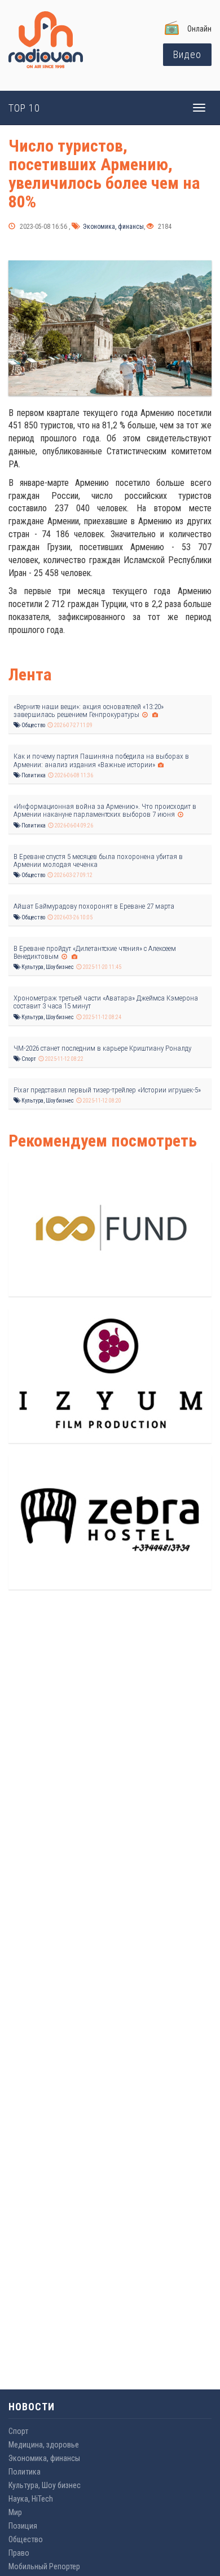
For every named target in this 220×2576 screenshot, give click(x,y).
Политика (33, 775)
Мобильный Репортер (44, 2566)
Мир (15, 2512)
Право (19, 2553)
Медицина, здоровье (44, 2445)
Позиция (23, 2526)
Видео (187, 54)
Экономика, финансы (113, 227)
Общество (33, 725)
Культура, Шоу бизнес (47, 967)
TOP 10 (24, 108)
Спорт (28, 1059)
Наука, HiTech (31, 2499)
